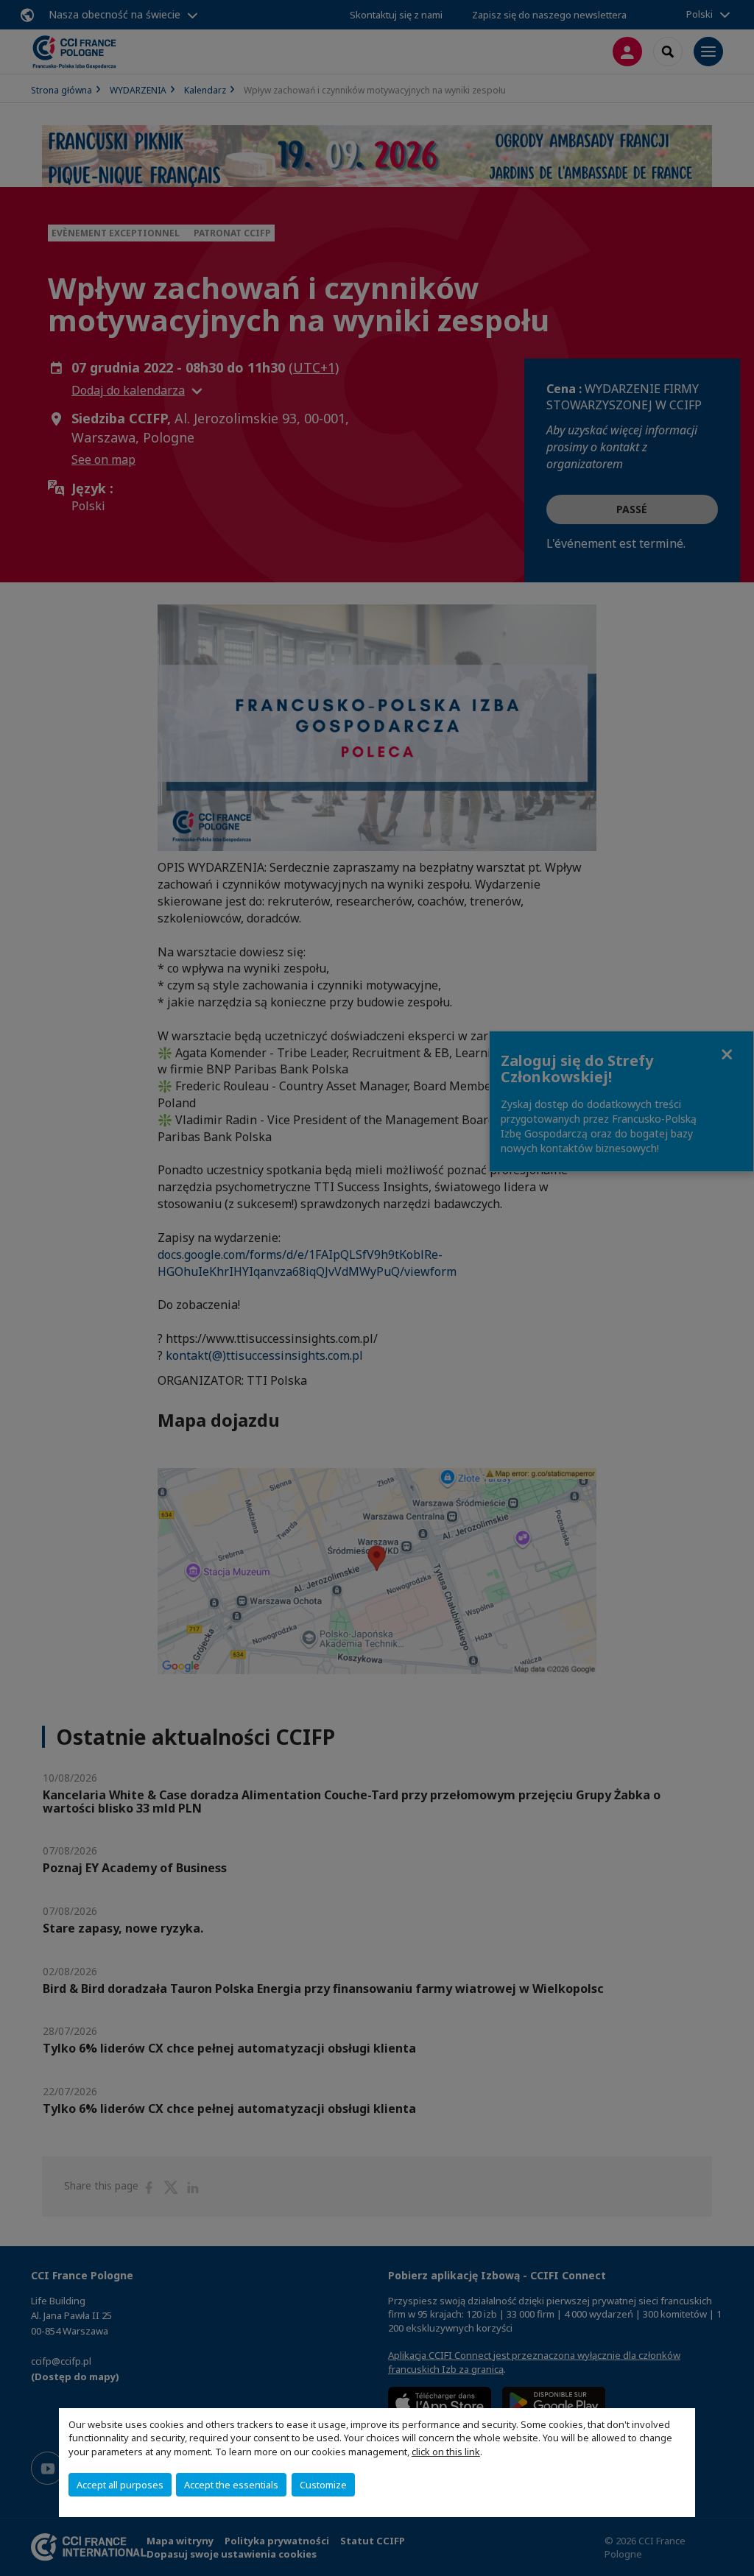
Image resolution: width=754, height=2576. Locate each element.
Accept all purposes (120, 2485)
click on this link (446, 2452)
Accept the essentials (231, 2485)
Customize (323, 2485)
